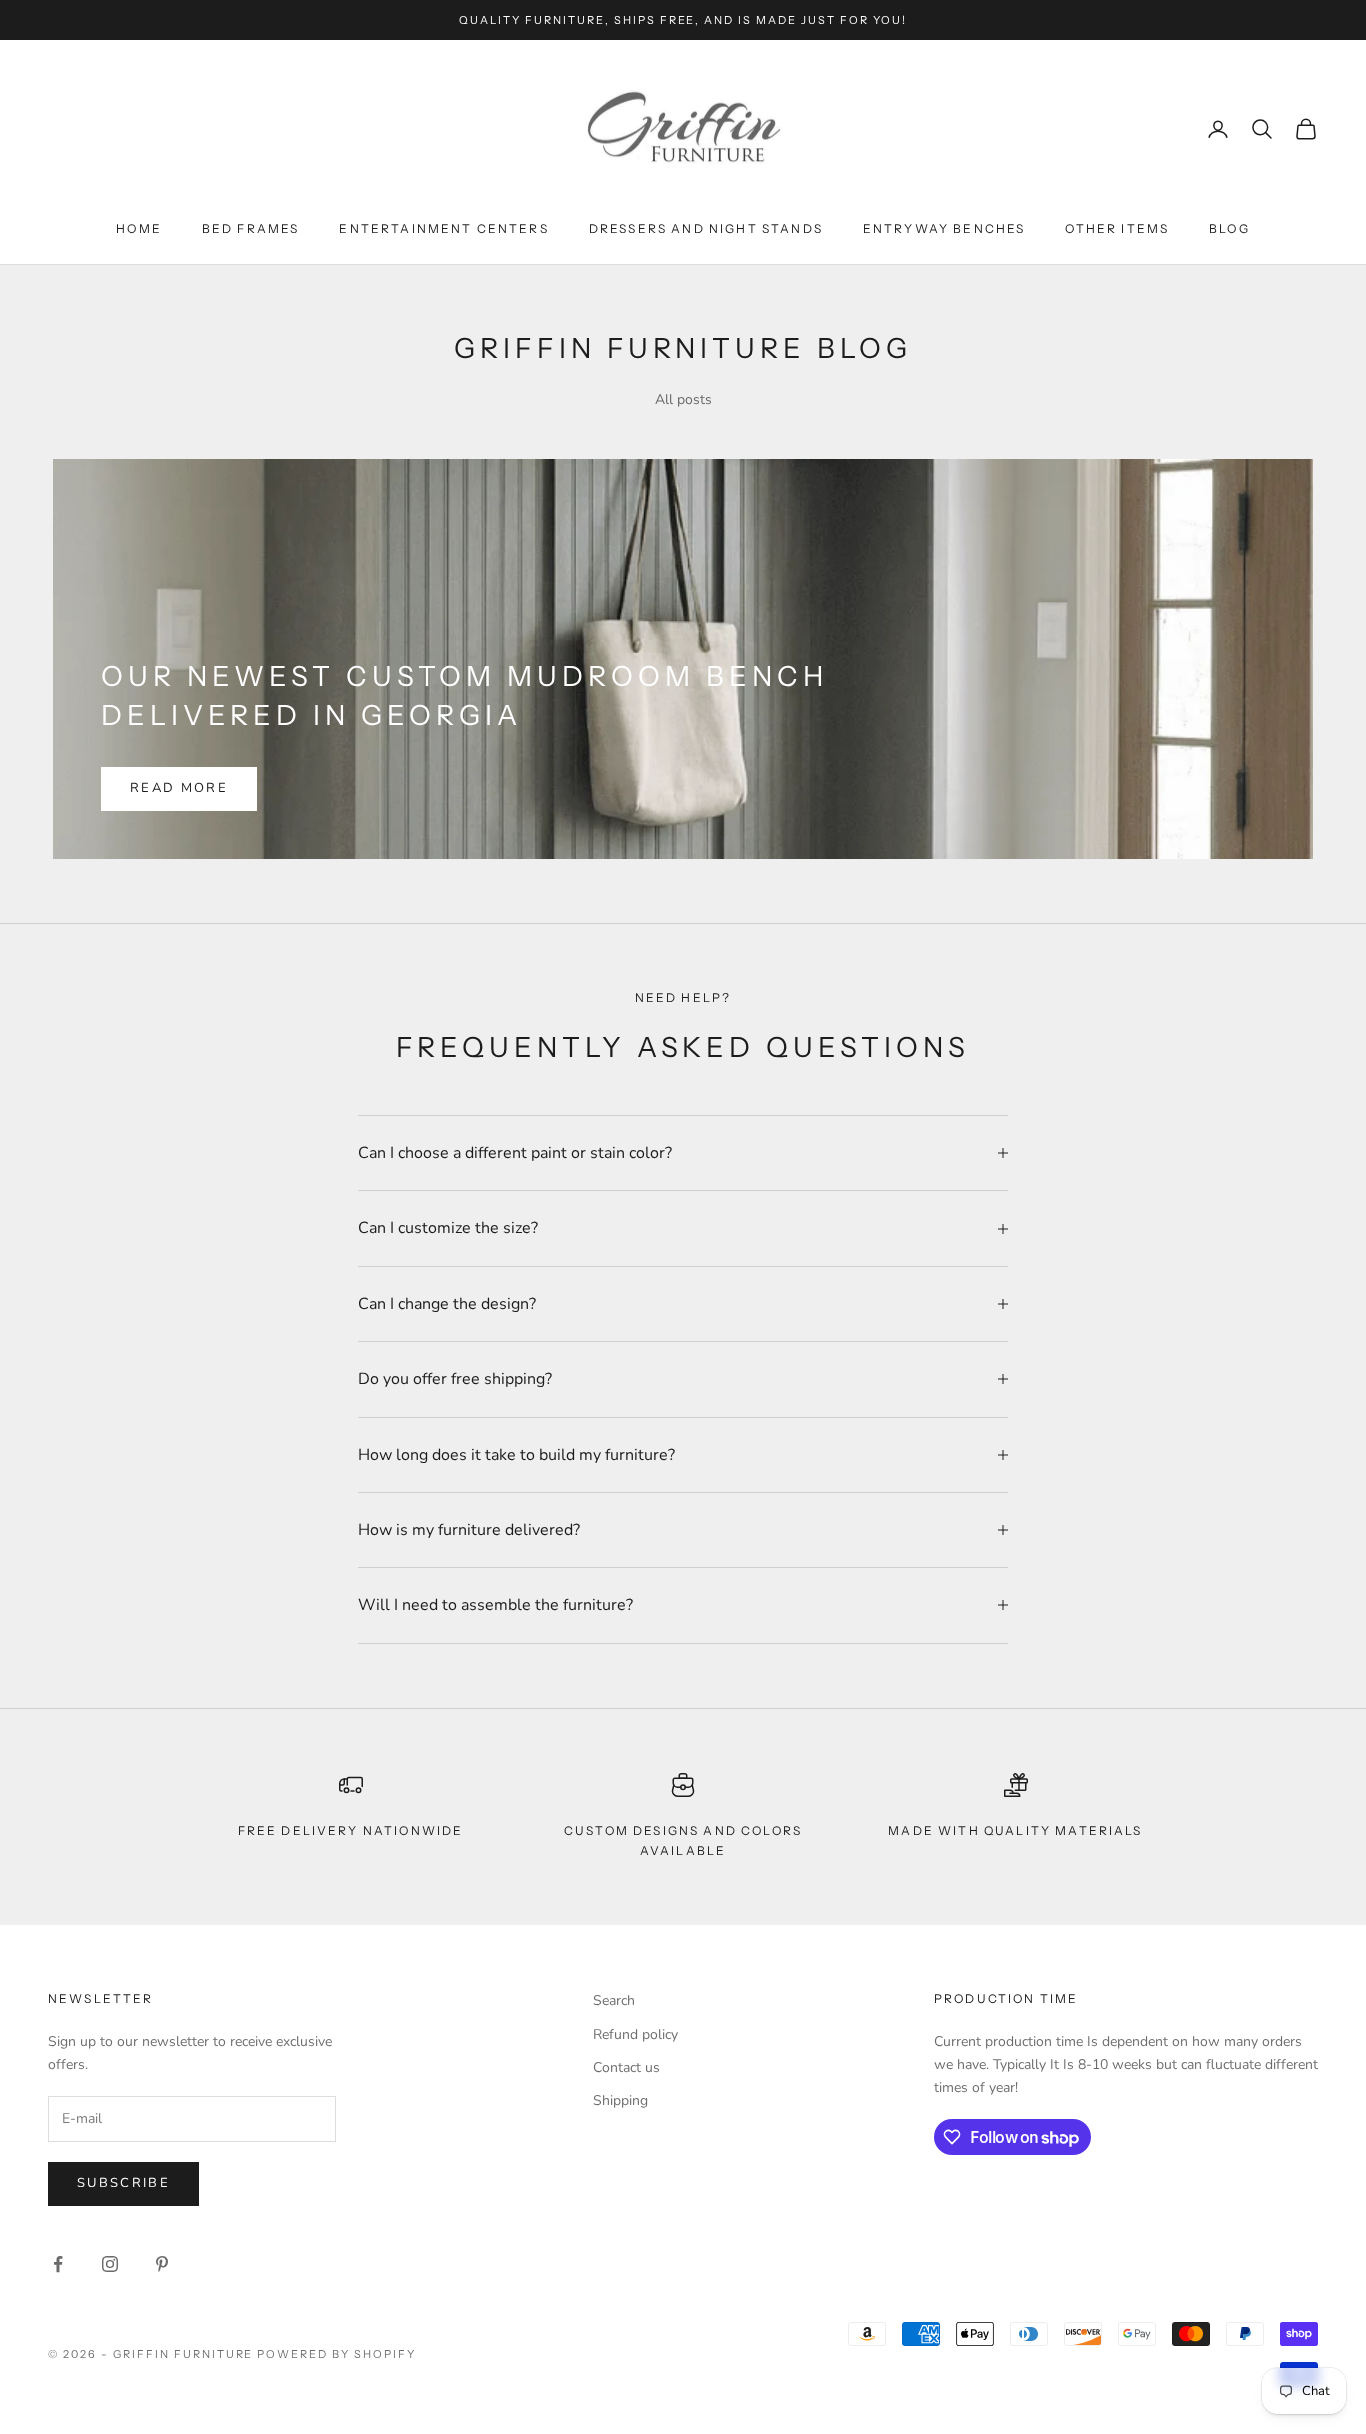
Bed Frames (251, 228)
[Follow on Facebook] (58, 2264)
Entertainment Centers (443, 228)
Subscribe (123, 2183)
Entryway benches (944, 228)
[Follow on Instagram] (110, 2264)
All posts (683, 399)
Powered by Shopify (336, 2354)
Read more (179, 788)
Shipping (620, 2100)
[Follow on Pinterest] (162, 2264)
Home (139, 228)
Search (614, 2000)
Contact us (626, 2067)
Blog (1229, 228)
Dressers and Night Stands (706, 228)
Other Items (1117, 228)
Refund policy (635, 2034)
